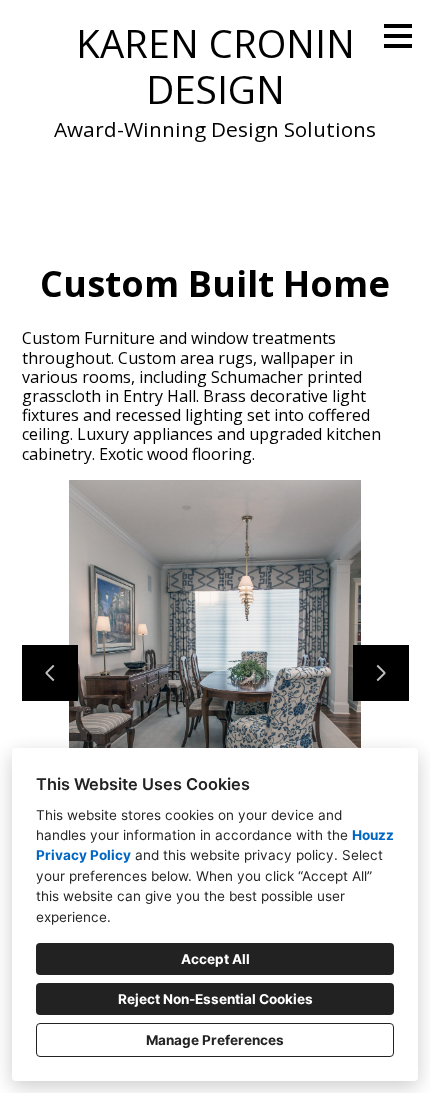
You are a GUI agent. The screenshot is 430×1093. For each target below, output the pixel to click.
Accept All (215, 959)
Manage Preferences (215, 1040)
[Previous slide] (50, 673)
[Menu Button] (398, 36)
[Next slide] (381, 673)
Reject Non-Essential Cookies (215, 999)
